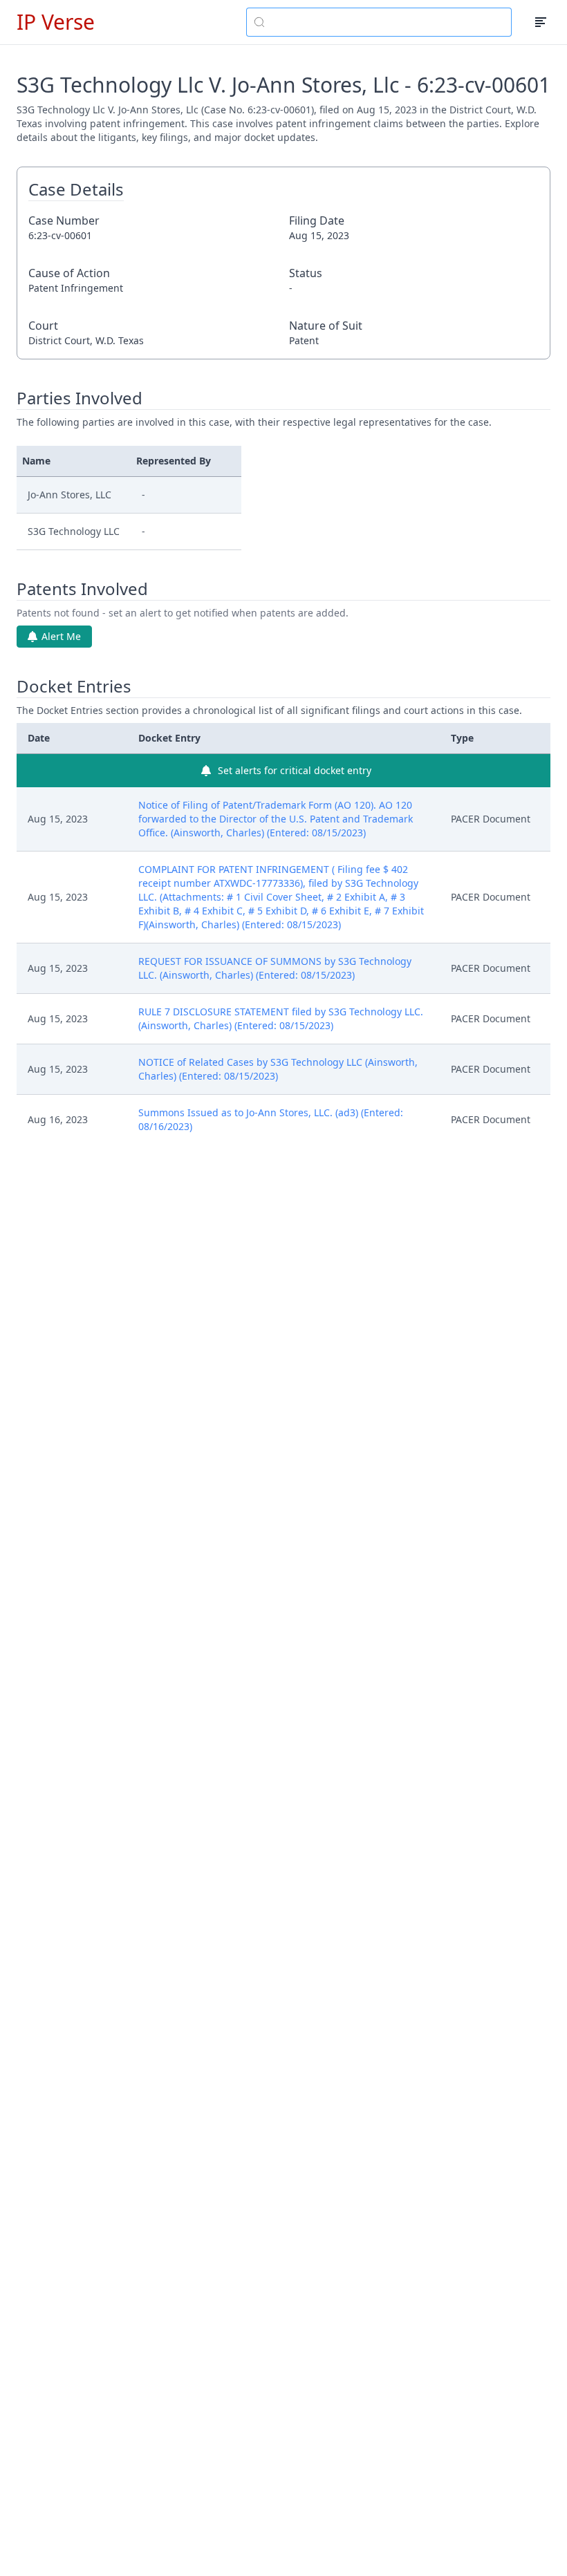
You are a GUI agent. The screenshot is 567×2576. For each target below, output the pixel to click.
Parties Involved (80, 398)
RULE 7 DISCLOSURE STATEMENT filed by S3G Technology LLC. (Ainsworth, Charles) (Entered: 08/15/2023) (281, 1018)
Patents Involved (82, 589)
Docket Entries (74, 686)
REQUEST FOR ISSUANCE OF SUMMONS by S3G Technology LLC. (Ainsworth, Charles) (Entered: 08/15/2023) (275, 968)
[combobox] (379, 22)
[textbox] (387, 22)
